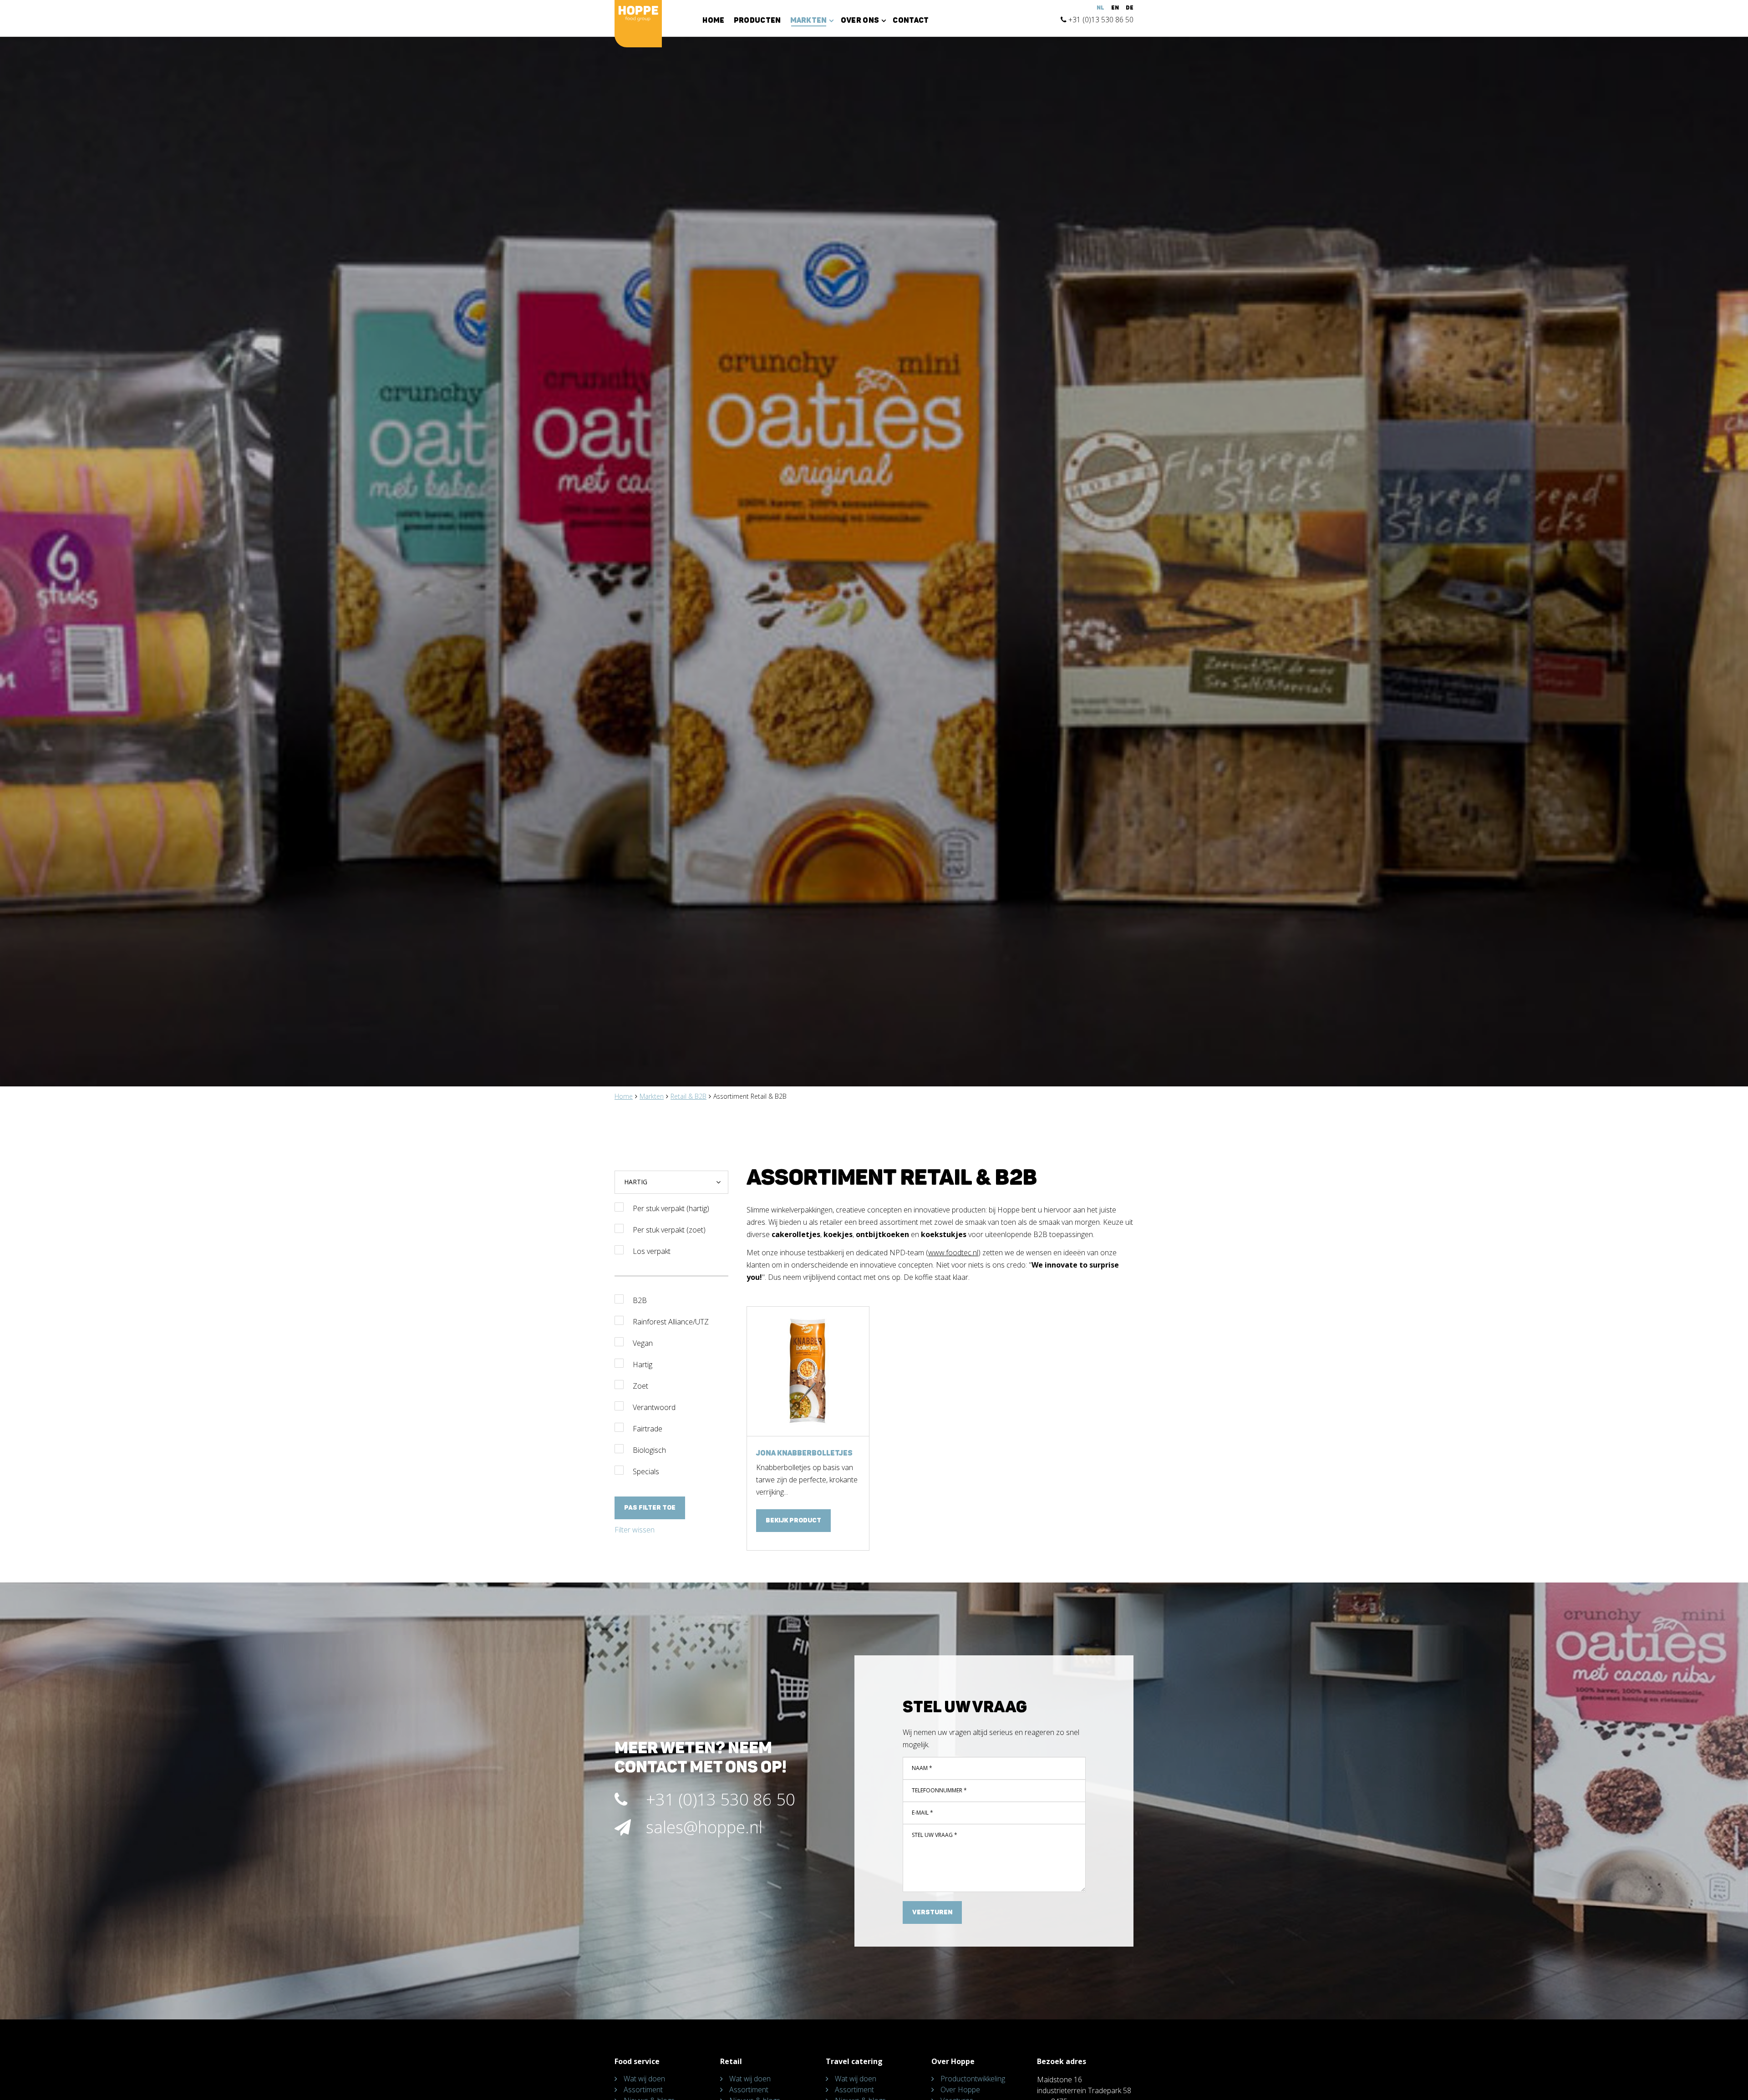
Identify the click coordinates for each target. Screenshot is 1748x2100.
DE (1130, 8)
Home (713, 20)
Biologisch (649, 1450)
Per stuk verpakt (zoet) (669, 1230)
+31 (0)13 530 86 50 (1100, 20)
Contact (911, 20)
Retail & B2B (689, 1096)
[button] (671, 1182)
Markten (652, 1096)
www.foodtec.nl (953, 1253)
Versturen (932, 1912)
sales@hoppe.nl (704, 1827)
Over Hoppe (960, 2090)
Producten (757, 20)
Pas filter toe (650, 1508)
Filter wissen (635, 1530)
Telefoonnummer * (939, 1790)
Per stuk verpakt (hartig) (671, 1208)
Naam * (922, 1768)
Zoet (640, 1386)
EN (1115, 8)
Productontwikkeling (973, 2079)
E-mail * (922, 1813)
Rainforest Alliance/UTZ (671, 1322)
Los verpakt (652, 1251)
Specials (646, 1471)
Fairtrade (648, 1429)
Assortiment (643, 2090)
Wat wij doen (644, 2079)
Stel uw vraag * (935, 1835)
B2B (640, 1300)
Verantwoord (654, 1407)
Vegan (643, 1343)
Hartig (643, 1364)
